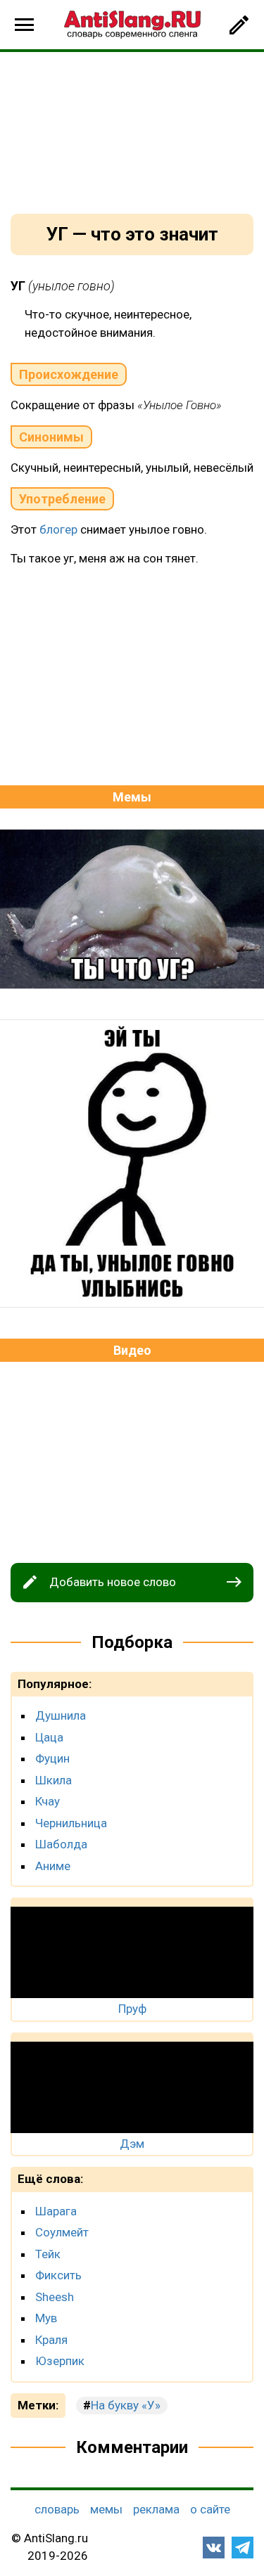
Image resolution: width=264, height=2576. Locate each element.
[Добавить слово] (239, 25)
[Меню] (25, 25)
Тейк (48, 2254)
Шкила (54, 1780)
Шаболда (61, 1844)
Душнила (61, 1715)
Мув (46, 2318)
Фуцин (52, 1758)
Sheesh (55, 2297)
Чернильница (71, 1823)
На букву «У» (126, 2405)
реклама (156, 2509)
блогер (58, 529)
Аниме (53, 1866)
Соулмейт (62, 2232)
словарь (57, 2509)
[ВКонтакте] (214, 2548)
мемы (106, 2509)
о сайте (210, 2509)
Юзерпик (60, 2361)
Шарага (56, 2211)
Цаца (49, 1737)
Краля (51, 2340)
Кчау (48, 1801)
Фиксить (58, 2275)
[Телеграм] (243, 2548)
